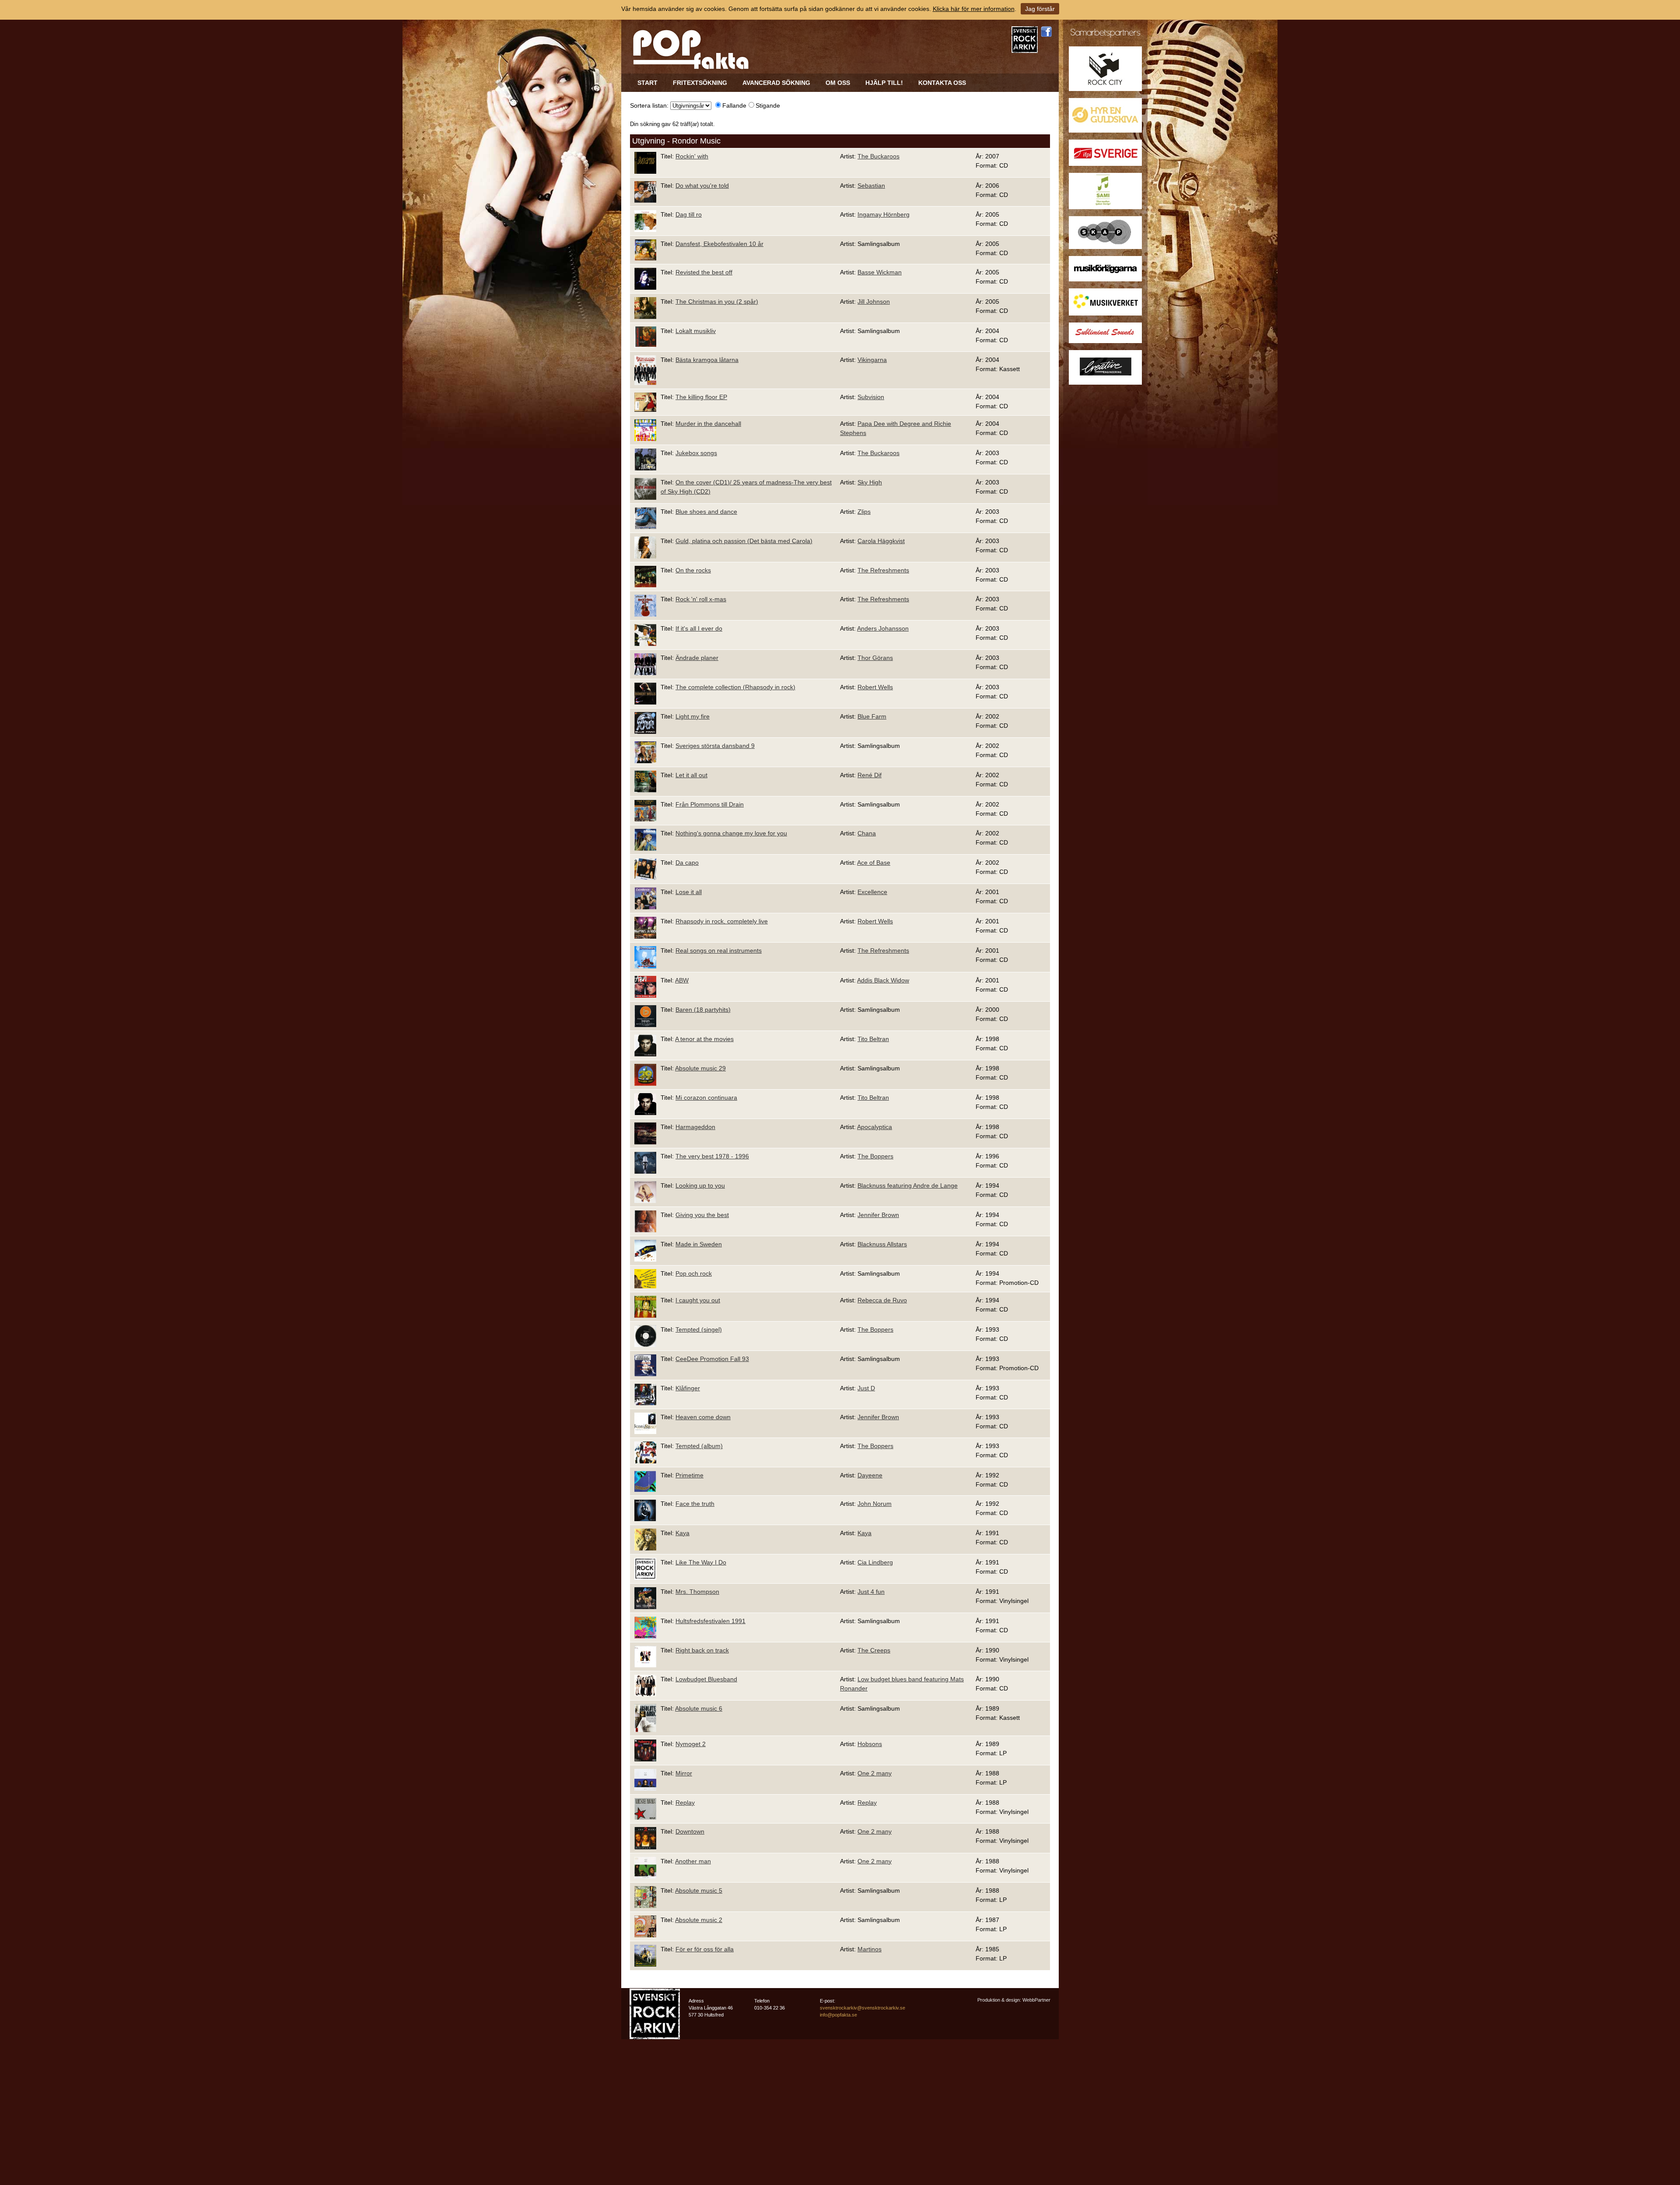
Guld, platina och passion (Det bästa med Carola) (744, 541)
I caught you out (698, 1300)
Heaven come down (703, 1417)
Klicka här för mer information (974, 9)
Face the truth (695, 1504)
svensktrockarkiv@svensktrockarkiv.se (863, 2008)
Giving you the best (702, 1215)
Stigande (768, 105)
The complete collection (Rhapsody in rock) (735, 687)
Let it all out (691, 775)
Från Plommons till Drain (710, 804)
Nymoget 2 (691, 1744)
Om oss (838, 83)
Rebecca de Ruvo (882, 1300)
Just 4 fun (871, 1592)
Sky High (870, 482)
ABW (682, 980)
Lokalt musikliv (696, 331)
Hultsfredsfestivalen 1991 (710, 1621)
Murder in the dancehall (708, 424)
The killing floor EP (701, 397)
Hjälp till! (884, 83)
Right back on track (702, 1650)
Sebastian (871, 186)
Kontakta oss (942, 83)
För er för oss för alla (705, 1949)
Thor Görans (875, 658)
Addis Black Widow (883, 980)
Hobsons (870, 1744)
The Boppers (875, 1156)
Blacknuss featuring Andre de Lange (908, 1185)
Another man (693, 1861)
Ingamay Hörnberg (884, 214)
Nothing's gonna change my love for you (731, 833)
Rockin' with (692, 156)
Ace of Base (874, 863)
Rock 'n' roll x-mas (701, 599)
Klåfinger (688, 1388)
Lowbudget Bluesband (706, 1679)
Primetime (689, 1475)
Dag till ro (689, 214)
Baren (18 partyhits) (703, 1010)
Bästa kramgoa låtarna (707, 360)
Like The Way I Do (701, 1562)
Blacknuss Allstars (882, 1244)
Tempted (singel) (699, 1329)
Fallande (734, 105)
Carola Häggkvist (881, 541)
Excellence (872, 892)
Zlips (864, 512)
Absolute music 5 (699, 1890)
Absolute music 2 (699, 1920)
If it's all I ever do (699, 628)
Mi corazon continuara (706, 1098)
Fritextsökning (700, 83)
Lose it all (689, 892)
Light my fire (693, 716)
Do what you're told (702, 186)
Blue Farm (872, 716)
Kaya (682, 1533)
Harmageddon (695, 1127)
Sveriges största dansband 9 (715, 746)
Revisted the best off (704, 272)
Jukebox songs (696, 453)
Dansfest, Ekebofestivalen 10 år (719, 244)
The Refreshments (883, 570)
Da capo (687, 863)
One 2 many (875, 1773)
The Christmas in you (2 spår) (717, 302)
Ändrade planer (697, 658)
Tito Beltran (873, 1039)
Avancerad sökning (776, 83)
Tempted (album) (699, 1446)
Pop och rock (694, 1273)
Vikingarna (872, 360)
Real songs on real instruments (719, 950)
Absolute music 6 (699, 1708)
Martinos (870, 1949)
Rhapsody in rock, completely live (722, 921)
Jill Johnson (874, 302)
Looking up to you (700, 1185)
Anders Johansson (883, 628)
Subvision (871, 397)
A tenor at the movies (704, 1039)
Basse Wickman (880, 272)
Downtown (690, 1831)
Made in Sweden (699, 1244)
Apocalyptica (875, 1127)
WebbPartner (1036, 2000)
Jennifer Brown (878, 1215)
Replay (685, 1803)
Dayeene (870, 1475)
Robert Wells (875, 687)
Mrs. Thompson (697, 1592)
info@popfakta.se (838, 2015)
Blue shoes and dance (706, 512)
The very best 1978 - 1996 (712, 1156)
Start (647, 83)
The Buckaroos (878, 156)
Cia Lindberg (875, 1562)
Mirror (684, 1773)
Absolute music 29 (700, 1068)
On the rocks (693, 570)
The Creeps (874, 1650)
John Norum (875, 1504)
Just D (866, 1388)
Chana (867, 833)
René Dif (870, 775)
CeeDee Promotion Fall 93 (712, 1359)
